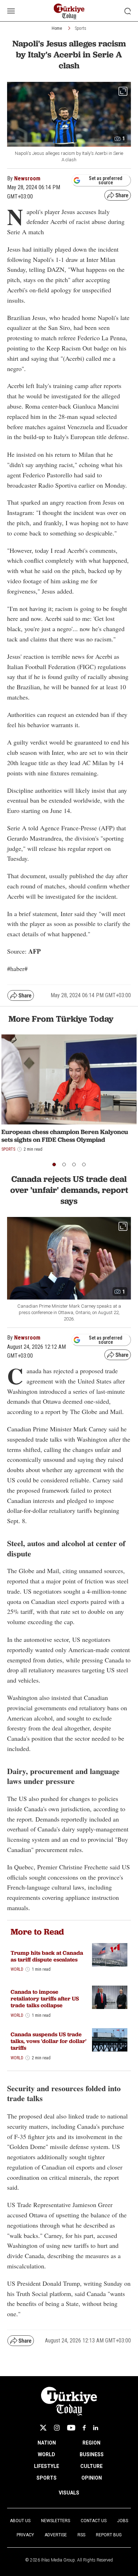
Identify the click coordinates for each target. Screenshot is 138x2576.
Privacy (25, 2535)
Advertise (56, 2535)
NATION (47, 2443)
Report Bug (109, 2535)
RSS (81, 2535)
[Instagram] (57, 2428)
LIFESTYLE (47, 2466)
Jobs (123, 2521)
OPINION (92, 2478)
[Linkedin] (96, 2428)
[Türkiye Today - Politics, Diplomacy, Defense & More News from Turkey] (69, 12)
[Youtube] (71, 2428)
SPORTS (47, 2478)
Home (57, 28)
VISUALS (69, 2493)
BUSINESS (92, 2454)
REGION (91, 2443)
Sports (81, 28)
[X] (43, 2428)
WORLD (47, 2454)
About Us (20, 2521)
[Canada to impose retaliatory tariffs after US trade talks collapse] (110, 1997)
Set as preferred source (106, 180)
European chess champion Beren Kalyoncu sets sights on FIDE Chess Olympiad (65, 1136)
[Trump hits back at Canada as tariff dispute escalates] (110, 1955)
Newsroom (27, 178)
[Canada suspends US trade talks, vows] (110, 2040)
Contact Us (94, 2521)
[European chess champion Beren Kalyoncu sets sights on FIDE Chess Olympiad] (69, 1080)
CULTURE (91, 2466)
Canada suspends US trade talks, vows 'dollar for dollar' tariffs (48, 2041)
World (17, 1969)
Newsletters (56, 2521)
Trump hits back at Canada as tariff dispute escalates (47, 1956)
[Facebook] (84, 2428)
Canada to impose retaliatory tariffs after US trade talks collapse (45, 1999)
